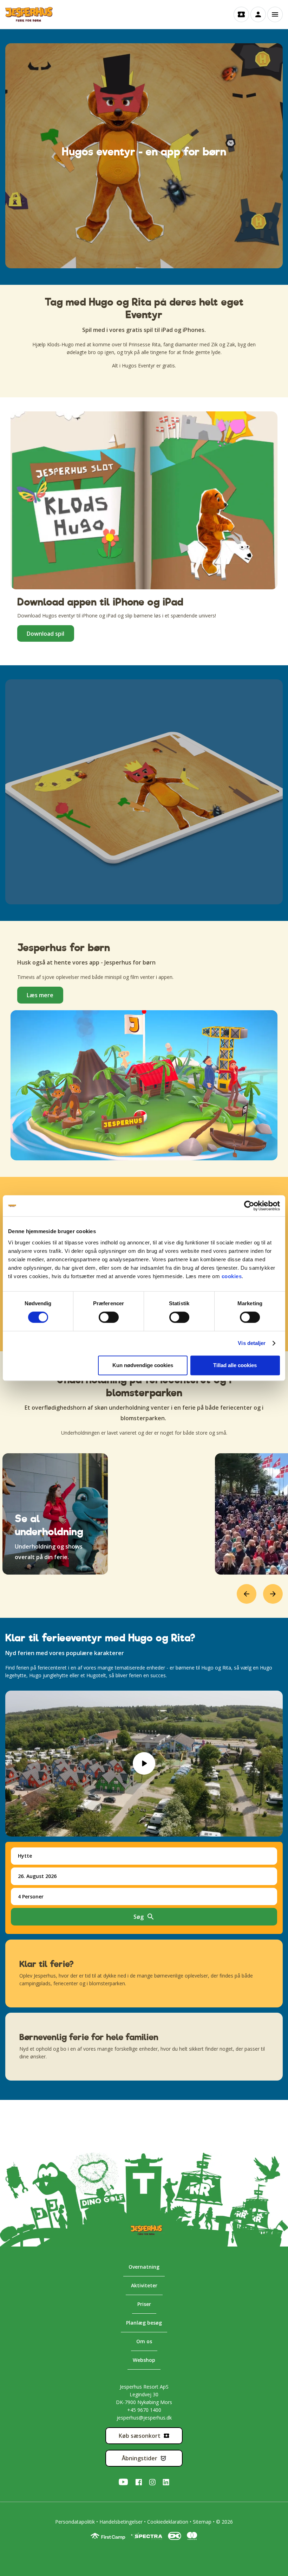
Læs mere (40, 995)
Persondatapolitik (75, 2522)
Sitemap (202, 2522)
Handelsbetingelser (121, 2522)
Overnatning (144, 2267)
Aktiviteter (144, 2285)
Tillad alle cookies (235, 1365)
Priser (144, 2304)
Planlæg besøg (144, 2323)
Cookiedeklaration (168, 2522)
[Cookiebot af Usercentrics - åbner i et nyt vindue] (249, 1206)
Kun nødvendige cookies (143, 1365)
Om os (144, 2341)
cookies (232, 1276)
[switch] (102, 1317)
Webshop (144, 2360)
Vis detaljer (252, 1343)
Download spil (45, 634)
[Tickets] (241, 14)
